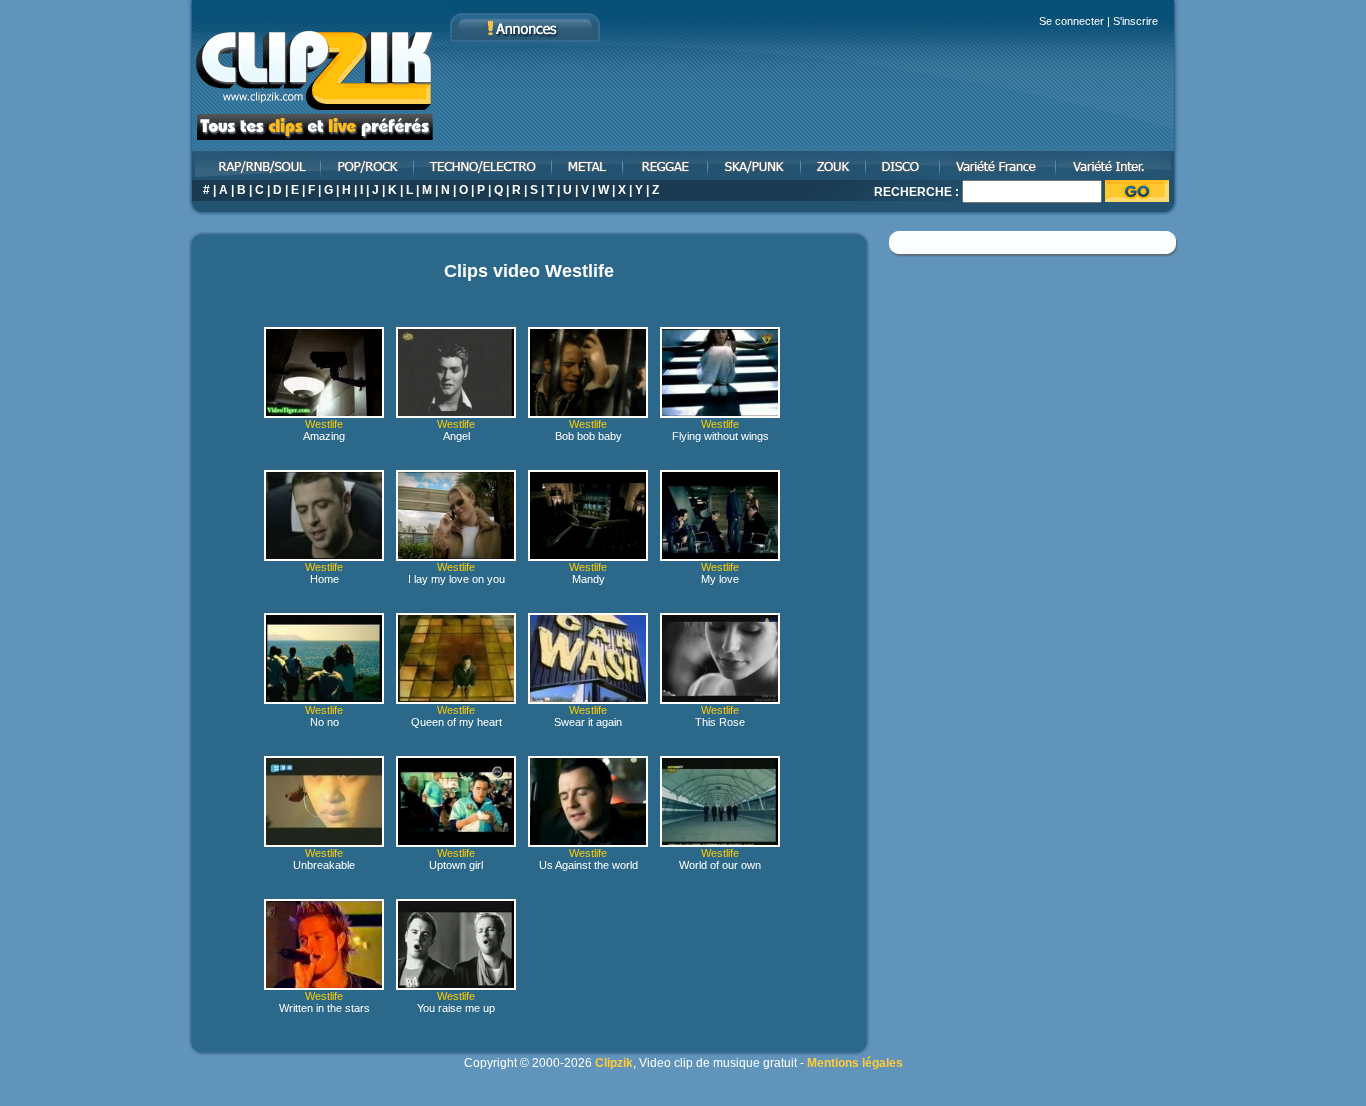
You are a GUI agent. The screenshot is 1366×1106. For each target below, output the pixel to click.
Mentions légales (855, 1063)
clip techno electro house (484, 165)
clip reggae (666, 165)
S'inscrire (1135, 21)
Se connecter (1071, 21)
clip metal (588, 165)
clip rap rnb (255, 165)
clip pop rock (368, 165)
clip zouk (834, 165)
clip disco (904, 165)
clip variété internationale (1117, 165)
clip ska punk (755, 165)
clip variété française (999, 165)
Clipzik (614, 1063)
